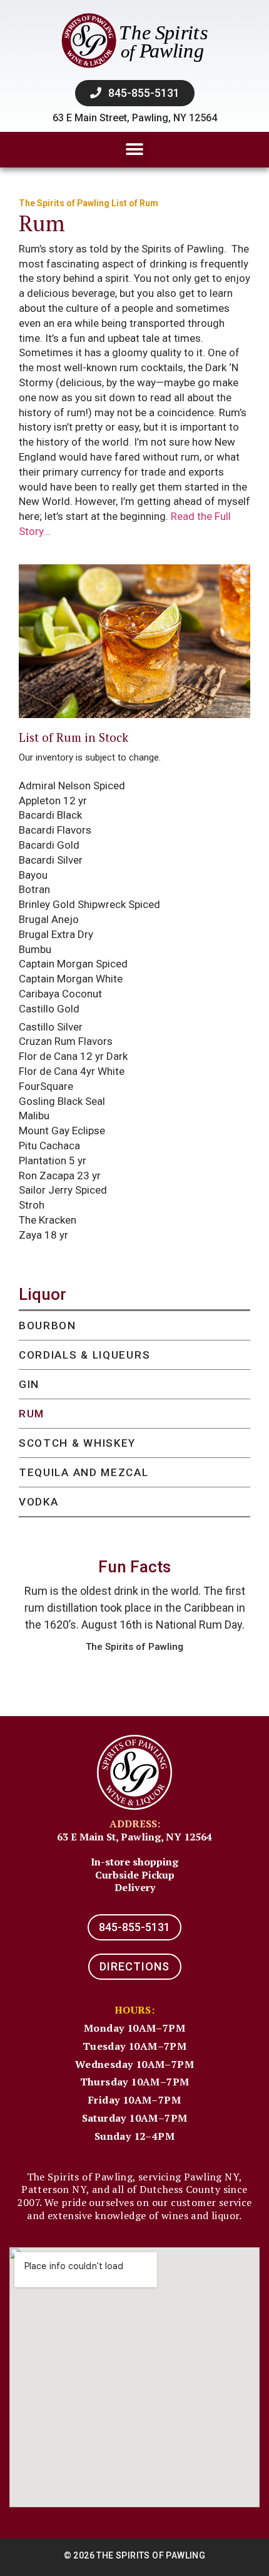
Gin (29, 1384)
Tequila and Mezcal (84, 1472)
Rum (32, 1414)
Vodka (39, 1502)
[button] (135, 150)
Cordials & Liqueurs (84, 1355)
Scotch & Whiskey (77, 1443)
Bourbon (48, 1325)
